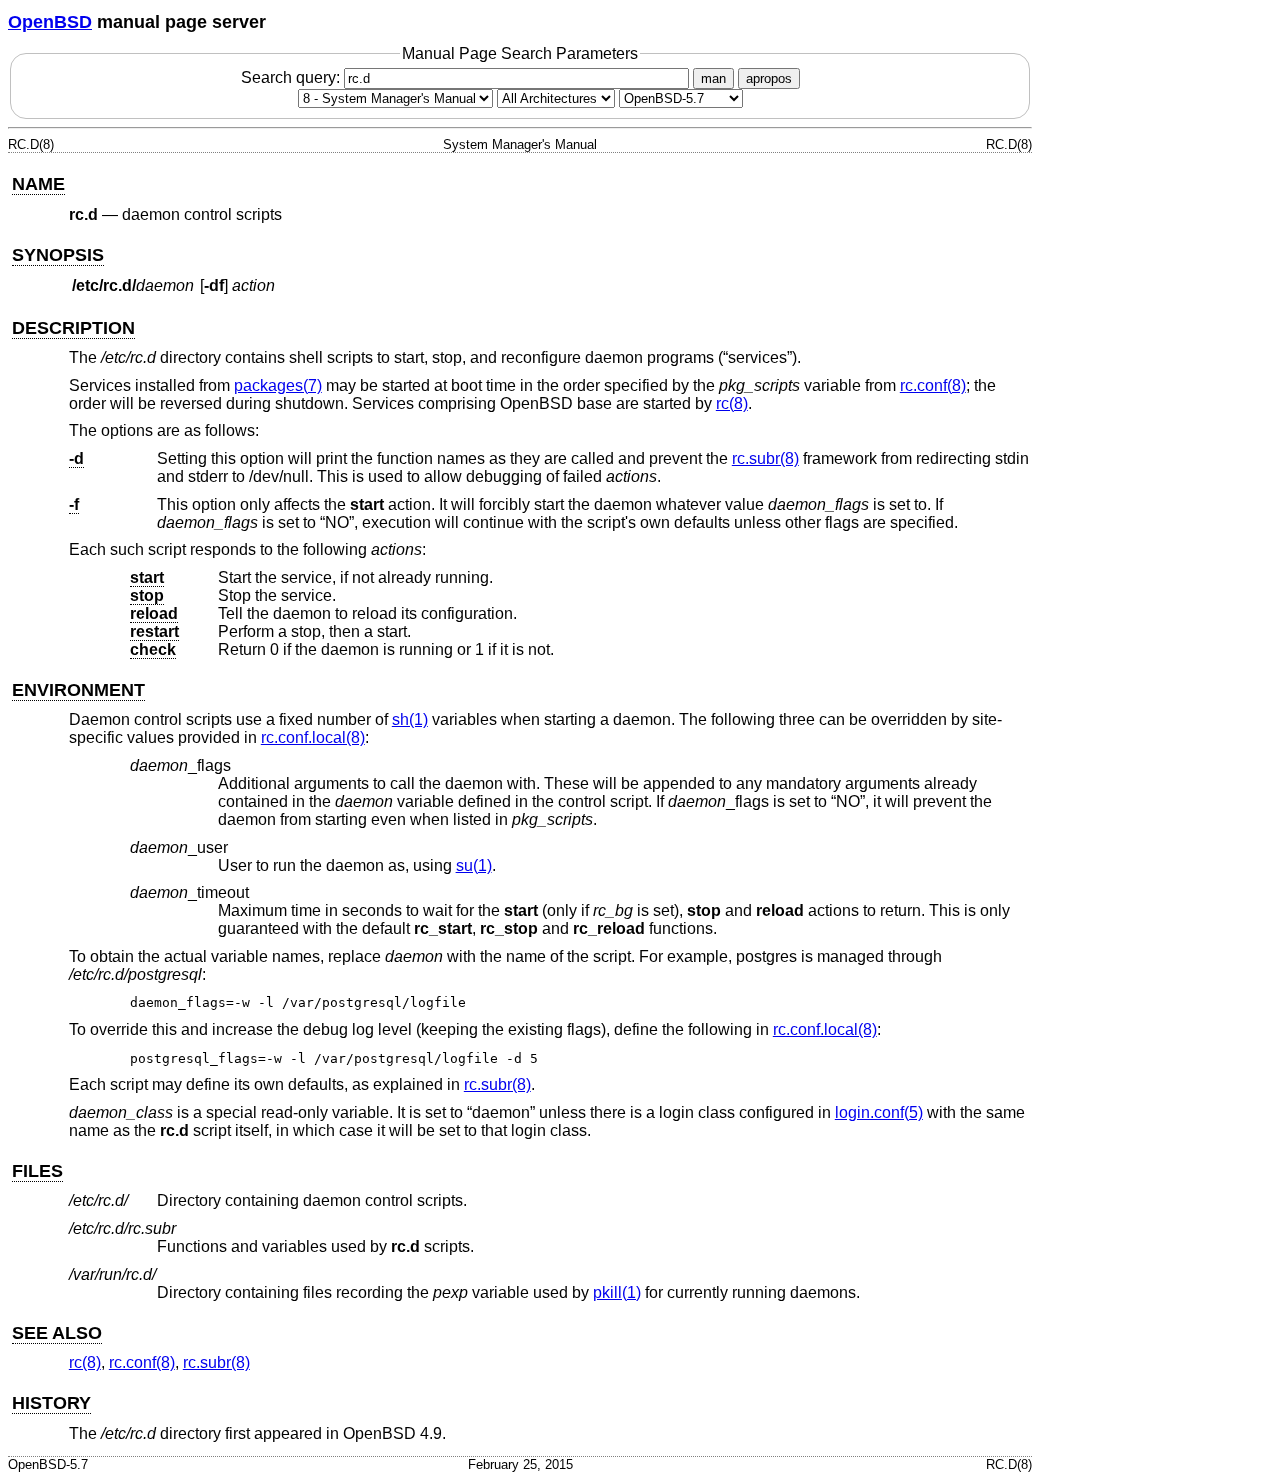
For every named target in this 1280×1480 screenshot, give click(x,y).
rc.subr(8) (765, 458)
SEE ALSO (57, 1333)
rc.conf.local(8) (313, 737)
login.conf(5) (879, 1112)
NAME (38, 184)
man (713, 78)
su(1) (474, 865)
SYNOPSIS (58, 255)
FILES (37, 1171)
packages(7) (278, 385)
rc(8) (732, 403)
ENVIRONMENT (78, 690)
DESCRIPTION (73, 328)
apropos (769, 78)
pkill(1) (617, 1292)
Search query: (292, 77)
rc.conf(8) (933, 385)
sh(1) (410, 719)
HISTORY (51, 1403)
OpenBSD (50, 22)
